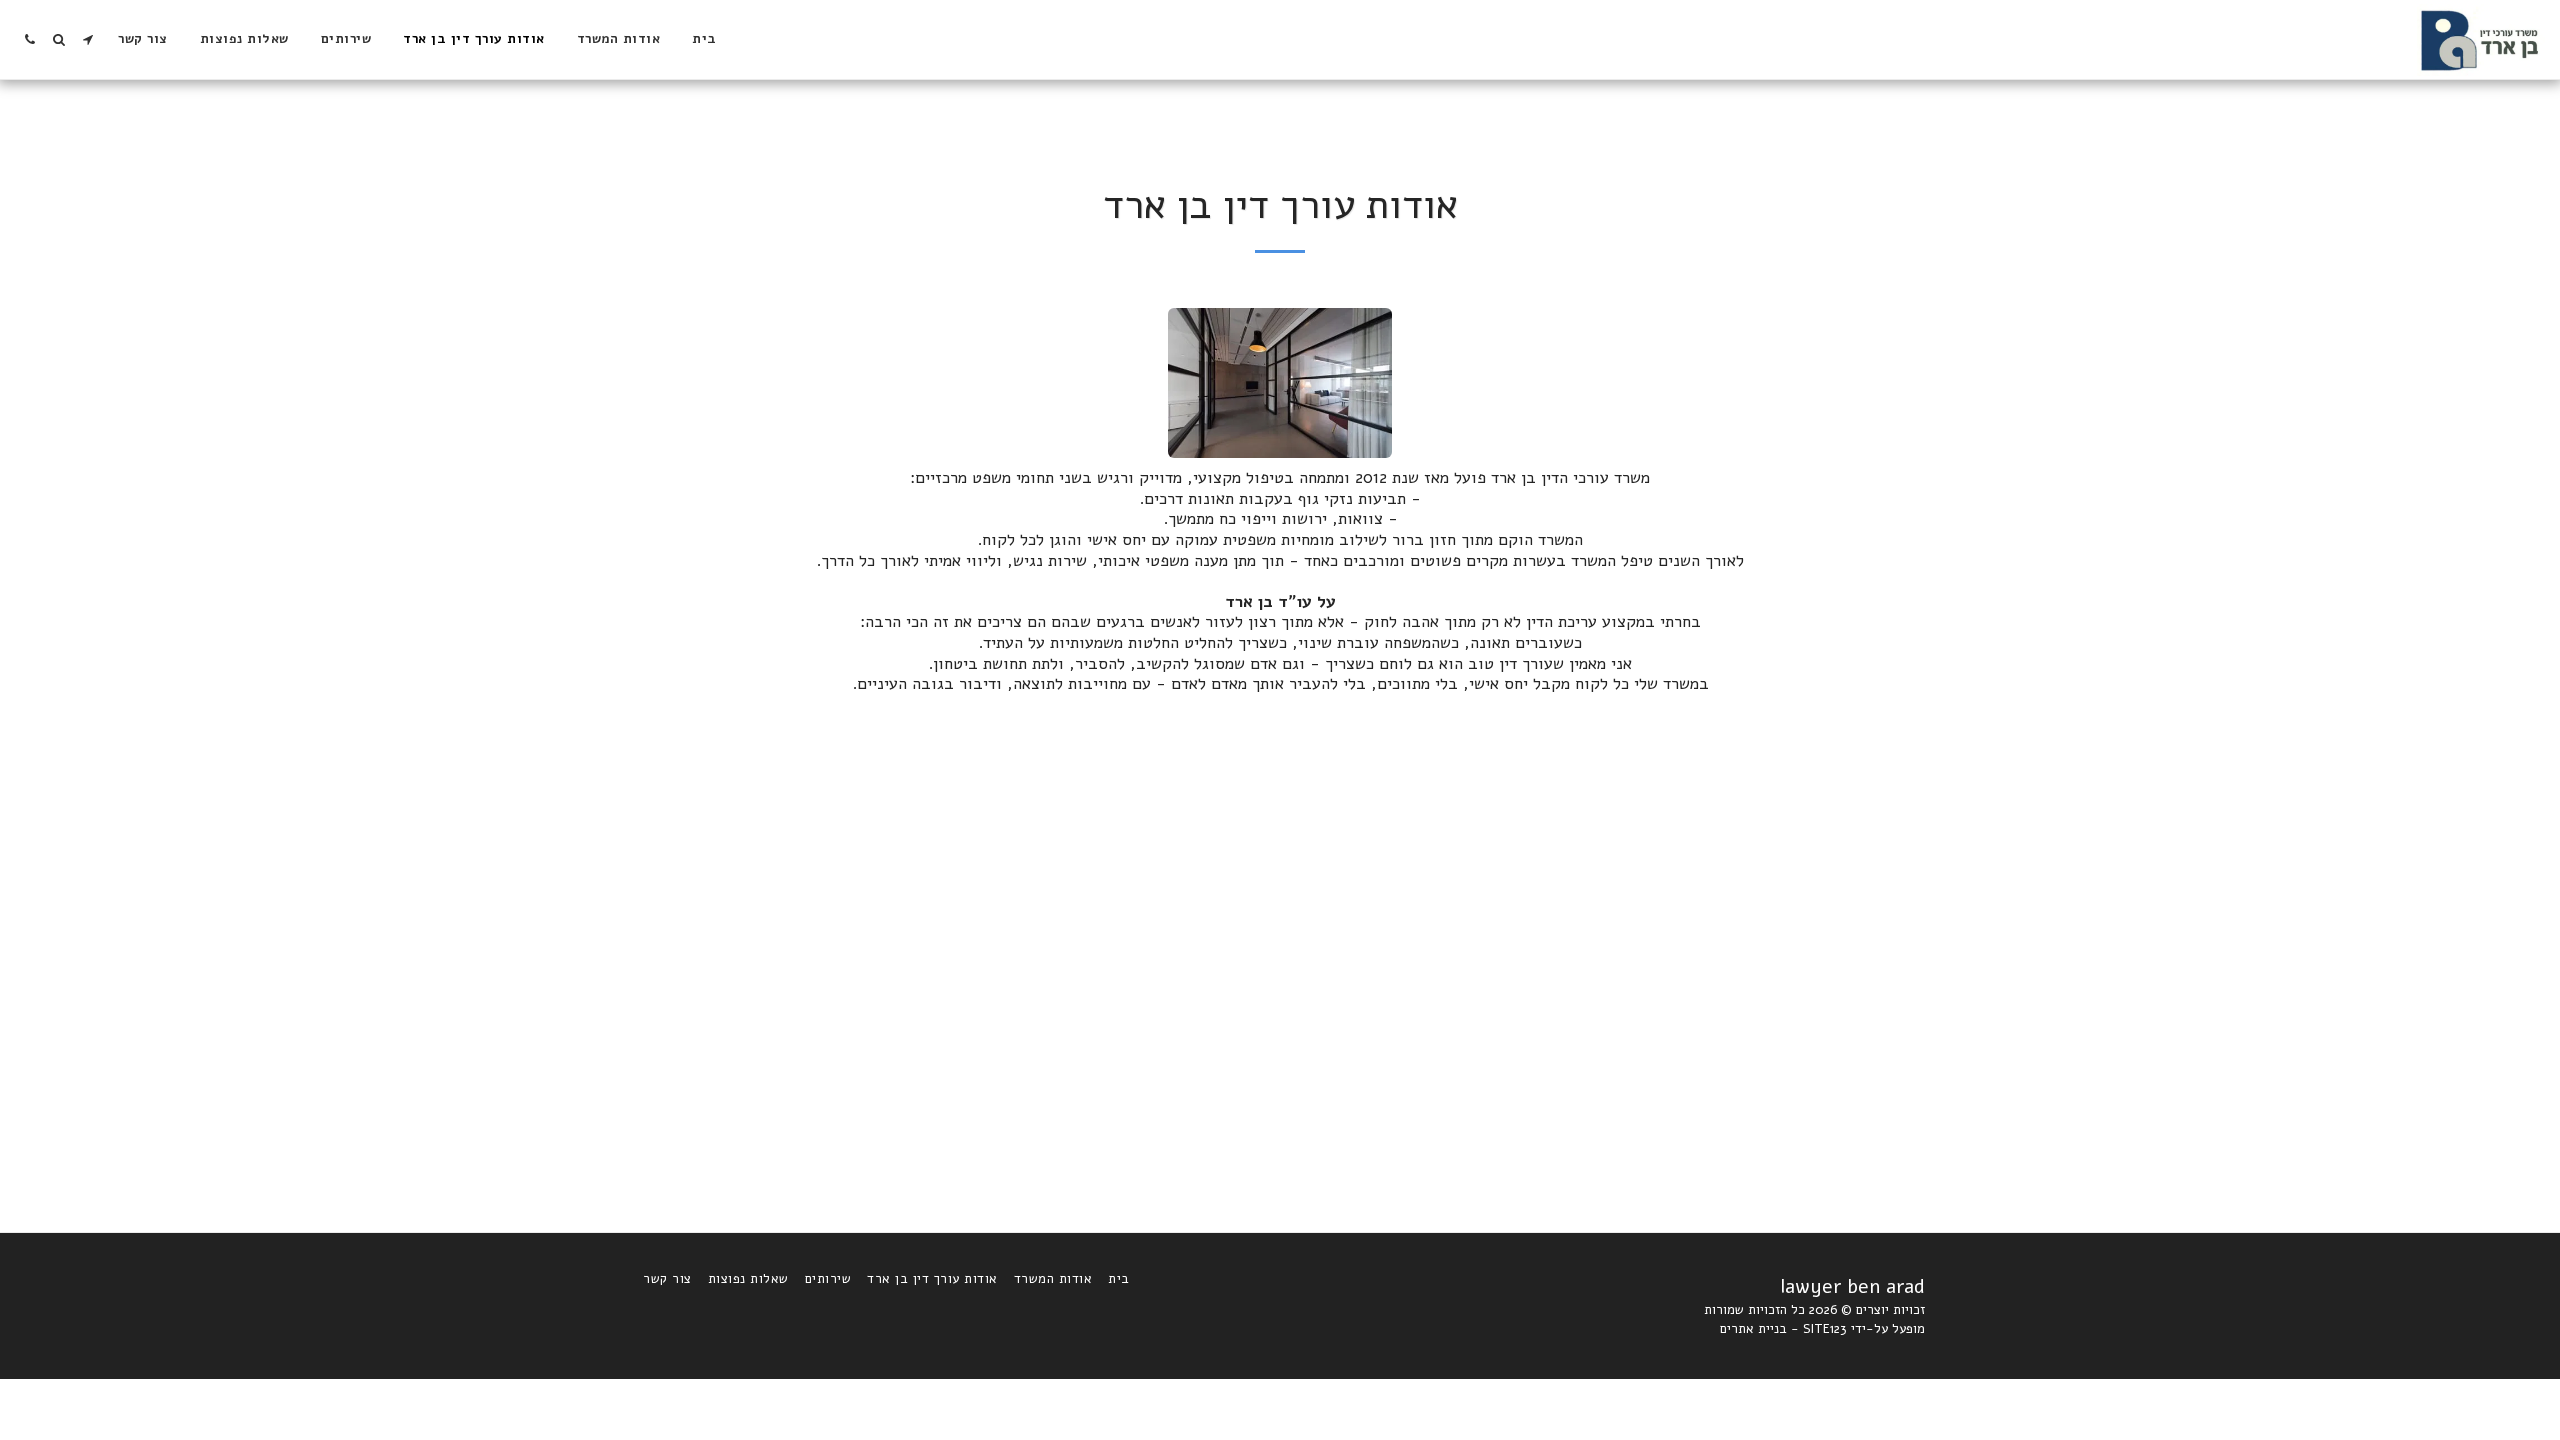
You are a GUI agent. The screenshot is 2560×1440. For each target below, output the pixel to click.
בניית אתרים (1753, 1329)
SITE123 (1825, 1329)
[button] (87, 39)
